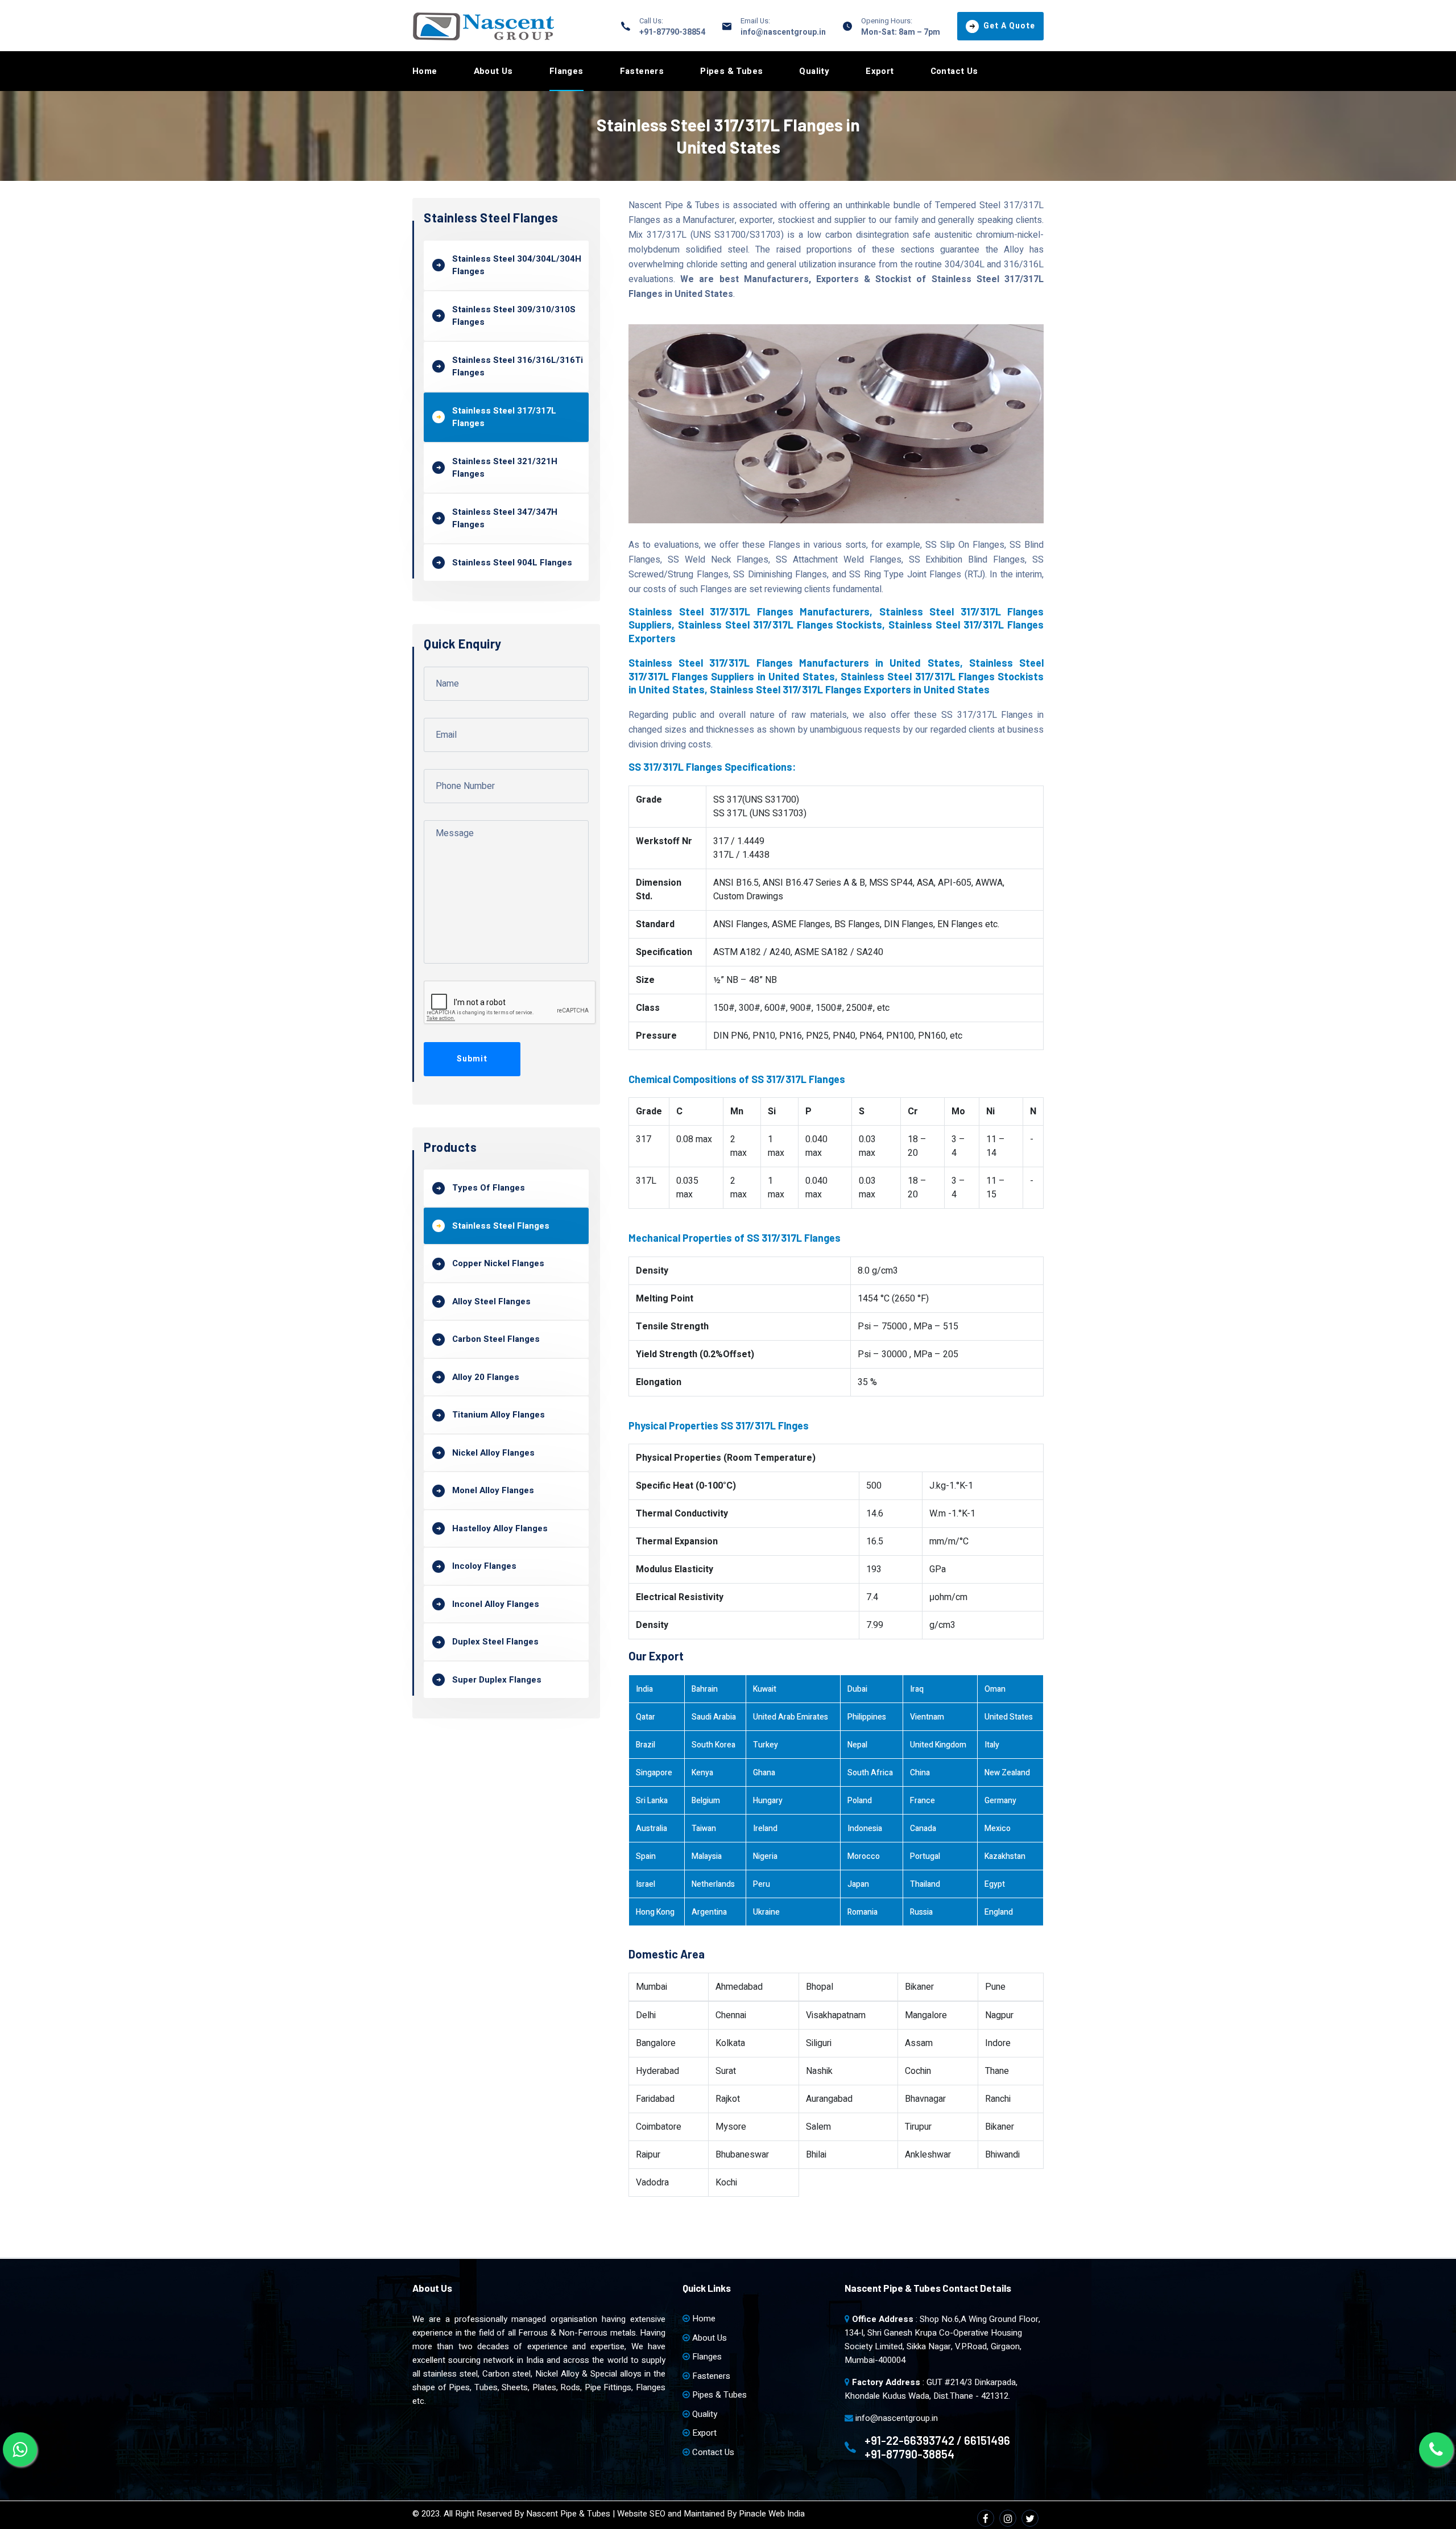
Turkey (766, 1745)
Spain (646, 1856)
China (920, 1773)
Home (425, 71)
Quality (814, 71)
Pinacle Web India (772, 2514)
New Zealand (1007, 1773)
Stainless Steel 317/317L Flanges (504, 417)
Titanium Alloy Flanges (499, 1415)
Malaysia (707, 1856)
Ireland (765, 1828)
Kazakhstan (1005, 1856)
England (999, 1912)
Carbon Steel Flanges (496, 1339)
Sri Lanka (652, 1801)
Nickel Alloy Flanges (493, 1453)
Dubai (857, 1689)
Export (880, 71)
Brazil (646, 1745)
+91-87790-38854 (672, 32)
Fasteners (642, 71)
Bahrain (705, 1689)
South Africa (870, 1773)
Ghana (764, 1773)
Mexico (998, 1828)
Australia (652, 1828)
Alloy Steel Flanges (491, 1301)
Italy (992, 1745)
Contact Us (954, 71)
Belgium (706, 1801)
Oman (995, 1689)
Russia (921, 1912)
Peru (762, 1884)
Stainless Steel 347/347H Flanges (505, 518)
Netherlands (713, 1884)
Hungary (768, 1801)
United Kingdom (938, 1745)
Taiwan (704, 1828)
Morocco (864, 1856)
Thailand (925, 1884)
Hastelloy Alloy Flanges (500, 1528)
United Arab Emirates (791, 1717)
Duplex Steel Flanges (495, 1642)
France (923, 1801)
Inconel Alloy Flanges (496, 1604)
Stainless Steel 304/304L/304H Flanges (517, 265)
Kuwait (765, 1689)
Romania (863, 1912)
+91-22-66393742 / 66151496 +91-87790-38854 (937, 2447)
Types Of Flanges (489, 1188)
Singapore (654, 1773)
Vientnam (927, 1717)
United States (1009, 1717)
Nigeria (765, 1856)
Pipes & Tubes (731, 71)
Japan (858, 1884)
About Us (493, 71)
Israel (646, 1884)
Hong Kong (655, 1912)
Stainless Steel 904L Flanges (512, 563)
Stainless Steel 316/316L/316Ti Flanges (518, 367)
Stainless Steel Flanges (501, 1226)
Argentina (709, 1912)
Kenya (702, 1773)
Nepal (857, 1745)
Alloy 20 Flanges (486, 1377)
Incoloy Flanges (484, 1566)
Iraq (917, 1689)
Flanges (566, 71)
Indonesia (865, 1828)
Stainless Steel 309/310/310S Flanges (514, 316)
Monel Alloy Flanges (493, 1490)
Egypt (995, 1884)
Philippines (867, 1717)
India (644, 1689)
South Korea (713, 1745)
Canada (923, 1828)
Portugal (925, 1856)
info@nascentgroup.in (783, 32)
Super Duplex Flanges (497, 1680)
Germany (1000, 1801)
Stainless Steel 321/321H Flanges (505, 468)
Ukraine (766, 1912)
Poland (860, 1801)
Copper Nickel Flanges (498, 1263)
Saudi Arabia (714, 1717)
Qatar (646, 1717)
